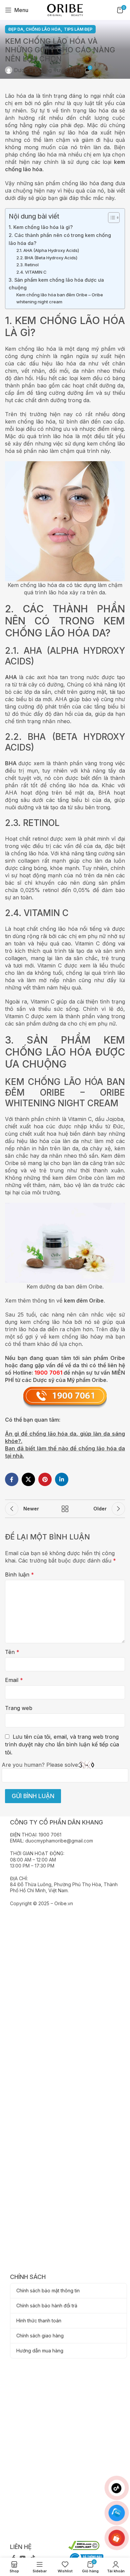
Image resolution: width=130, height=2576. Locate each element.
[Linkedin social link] (62, 1479)
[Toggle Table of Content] (110, 218)
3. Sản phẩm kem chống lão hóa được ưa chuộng (56, 284)
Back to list (65, 1509)
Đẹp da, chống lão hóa (34, 29)
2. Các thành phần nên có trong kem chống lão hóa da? (60, 239)
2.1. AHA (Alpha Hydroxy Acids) (48, 250)
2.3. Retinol (27, 265)
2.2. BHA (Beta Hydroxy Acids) (47, 258)
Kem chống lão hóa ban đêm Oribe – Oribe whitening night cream (60, 298)
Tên (12, 1652)
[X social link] (28, 1479)
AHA (11, 677)
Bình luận (19, 1575)
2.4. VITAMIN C (31, 272)
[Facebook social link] (12, 1479)
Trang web (19, 1708)
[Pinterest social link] (45, 1479)
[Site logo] (65, 9)
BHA (11, 763)
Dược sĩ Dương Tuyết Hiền (47, 70)
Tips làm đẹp (78, 29)
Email (14, 1680)
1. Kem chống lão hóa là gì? (41, 227)
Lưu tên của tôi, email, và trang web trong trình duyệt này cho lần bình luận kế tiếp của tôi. (62, 1745)
